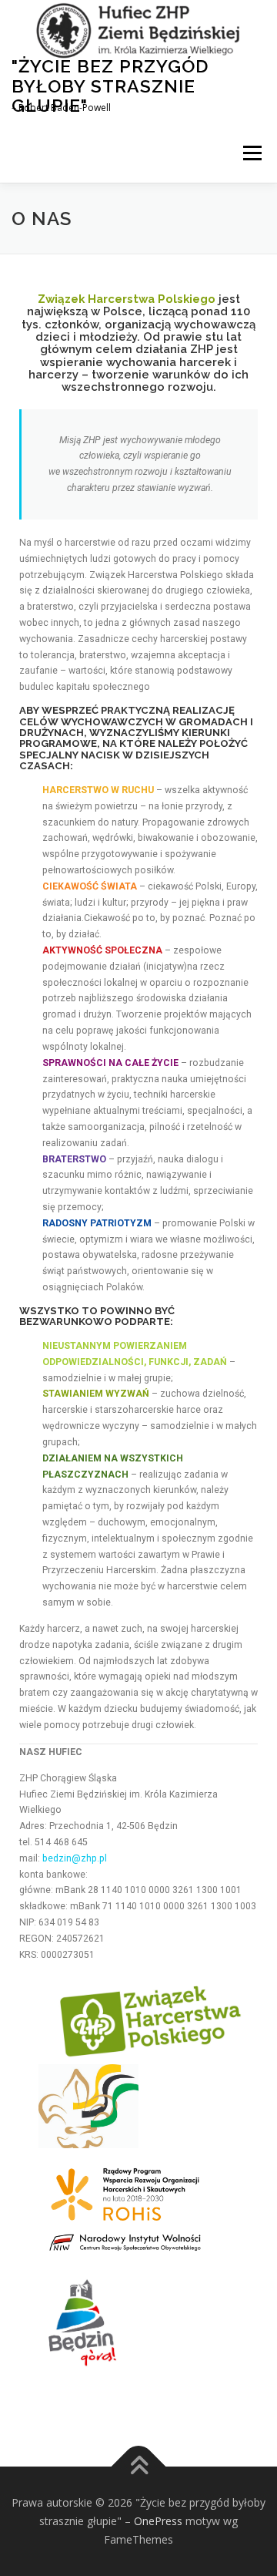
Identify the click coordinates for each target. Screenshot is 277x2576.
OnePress (158, 2521)
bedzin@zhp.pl (75, 1858)
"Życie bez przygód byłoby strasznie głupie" (110, 86)
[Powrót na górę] (139, 2467)
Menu (251, 154)
